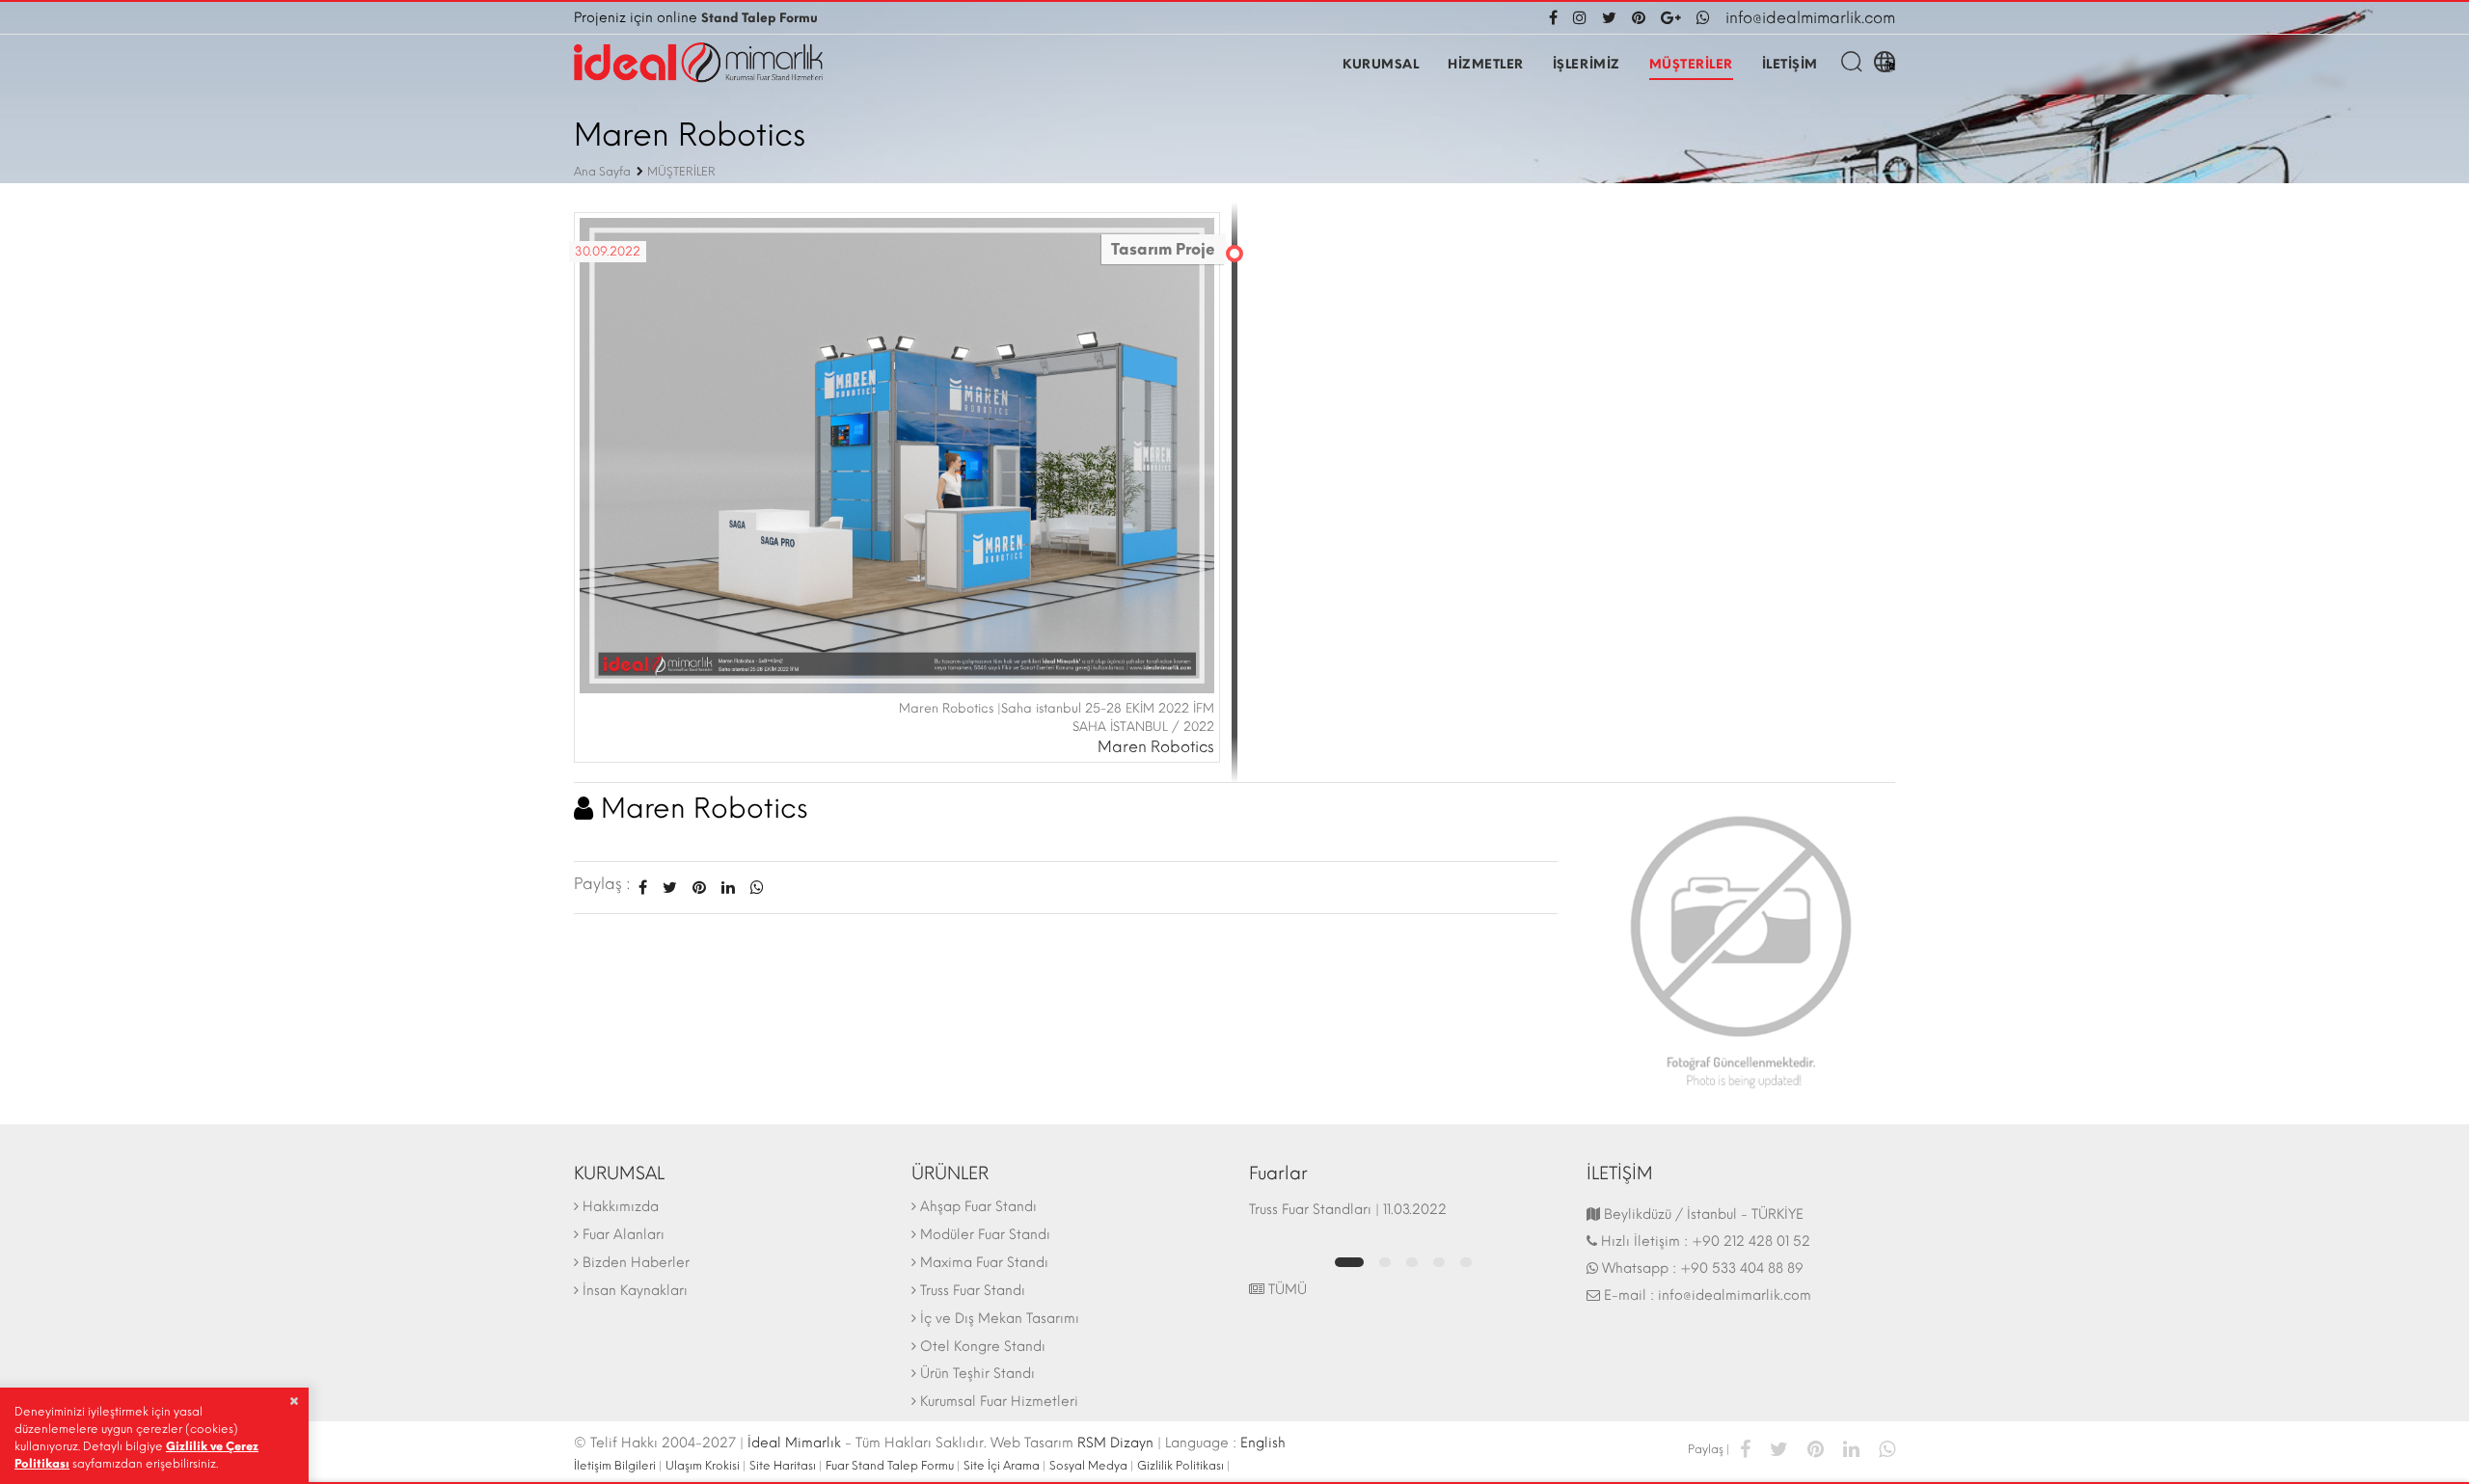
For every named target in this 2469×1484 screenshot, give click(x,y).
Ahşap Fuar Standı (978, 1207)
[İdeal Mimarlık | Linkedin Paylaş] (1851, 1448)
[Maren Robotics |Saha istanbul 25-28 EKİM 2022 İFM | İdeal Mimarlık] (897, 454)
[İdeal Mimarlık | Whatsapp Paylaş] (753, 888)
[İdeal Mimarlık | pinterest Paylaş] (1816, 1448)
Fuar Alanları (624, 1235)
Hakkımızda (621, 1207)
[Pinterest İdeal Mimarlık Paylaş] (699, 888)
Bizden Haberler (636, 1263)
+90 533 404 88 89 (1742, 1268)
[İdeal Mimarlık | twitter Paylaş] (1779, 1448)
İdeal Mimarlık (794, 1443)
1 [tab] (1349, 1262)
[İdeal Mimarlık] (698, 63)
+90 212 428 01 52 (1751, 1241)
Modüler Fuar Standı (985, 1235)
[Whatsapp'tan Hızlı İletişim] (1703, 18)
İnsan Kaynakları (635, 1291)
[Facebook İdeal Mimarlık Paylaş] (643, 888)
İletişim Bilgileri (615, 1466)
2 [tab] (1385, 1262)
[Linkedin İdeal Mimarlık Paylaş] (728, 888)
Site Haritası (783, 1466)
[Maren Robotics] (1741, 945)
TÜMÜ (1286, 1290)
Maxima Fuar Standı (984, 1263)
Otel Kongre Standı (983, 1347)
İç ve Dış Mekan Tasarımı (1000, 1319)
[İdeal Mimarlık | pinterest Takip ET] (1639, 18)
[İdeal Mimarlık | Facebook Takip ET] (1557, 18)
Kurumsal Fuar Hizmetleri (999, 1402)
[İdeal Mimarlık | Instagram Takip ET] (1580, 18)
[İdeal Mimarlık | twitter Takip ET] (1609, 18)
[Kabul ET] (294, 1401)
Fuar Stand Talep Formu (890, 1466)
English (1263, 1443)
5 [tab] (1466, 1262)
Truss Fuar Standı (973, 1291)
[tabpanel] (1403, 1219)
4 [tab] (1439, 1262)
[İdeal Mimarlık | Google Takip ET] (1671, 18)
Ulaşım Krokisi (703, 1466)
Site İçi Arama (1002, 1466)
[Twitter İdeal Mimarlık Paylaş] (670, 888)
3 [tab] (1412, 1262)
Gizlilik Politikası (1180, 1466)
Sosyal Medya (1088, 1466)
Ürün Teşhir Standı (977, 1374)
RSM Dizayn (1115, 1443)
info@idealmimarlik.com (1810, 18)
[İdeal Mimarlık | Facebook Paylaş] (1745, 1448)
